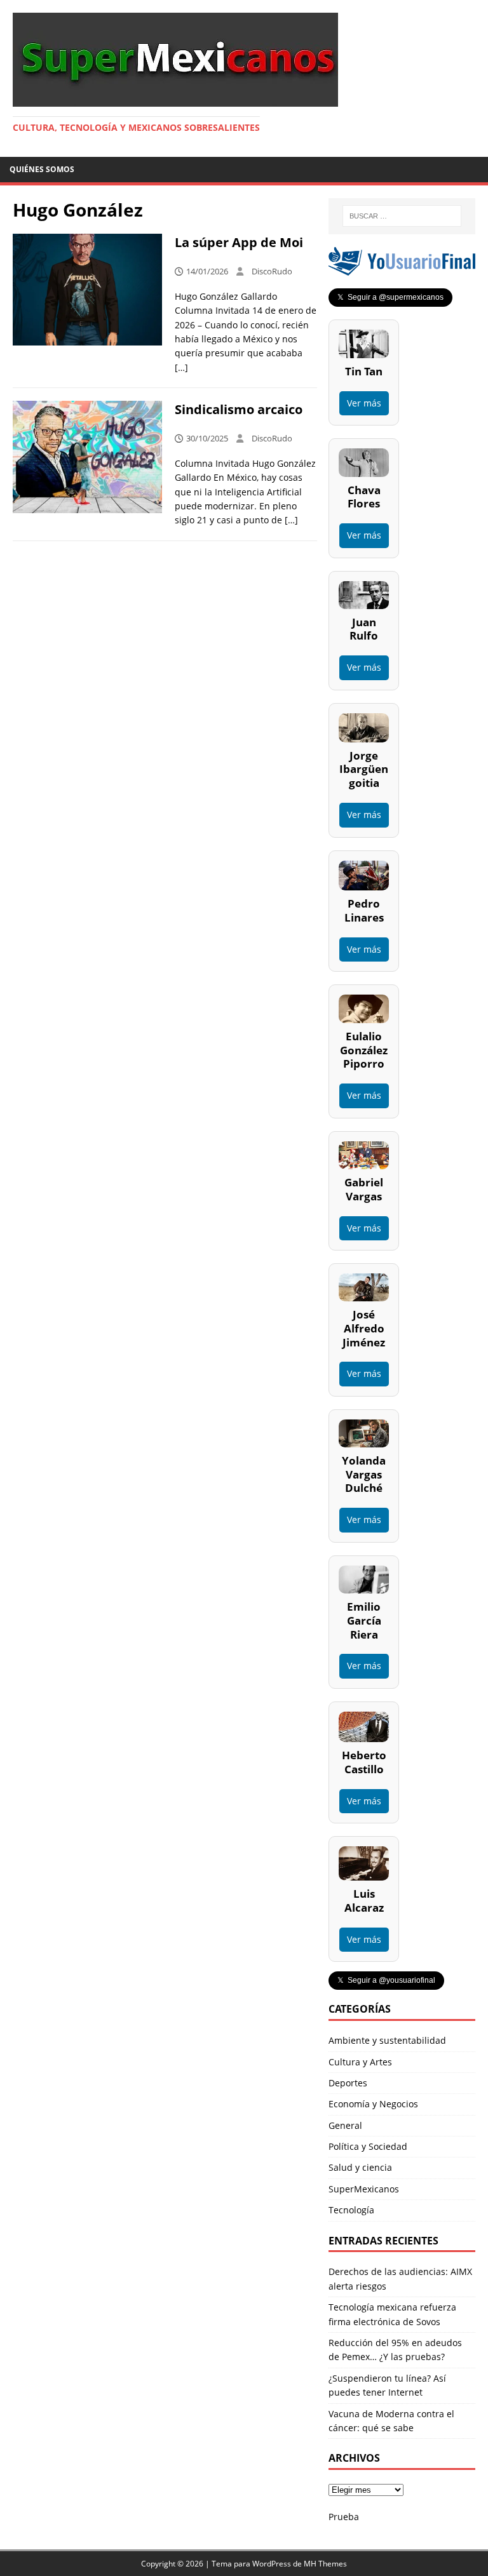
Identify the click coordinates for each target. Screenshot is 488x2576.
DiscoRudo (272, 271)
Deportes (348, 2083)
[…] (181, 367)
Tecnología (351, 2210)
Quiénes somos (42, 169)
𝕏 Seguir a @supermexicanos (390, 297)
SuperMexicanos (364, 2189)
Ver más (364, 403)
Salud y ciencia (360, 2167)
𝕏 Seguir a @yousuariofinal (386, 1980)
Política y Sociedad (368, 2146)
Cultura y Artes (360, 2062)
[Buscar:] (402, 216)
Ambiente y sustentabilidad (387, 2040)
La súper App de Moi (239, 242)
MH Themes (325, 2564)
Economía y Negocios (373, 2104)
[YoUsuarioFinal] (402, 268)
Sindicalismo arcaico (240, 409)
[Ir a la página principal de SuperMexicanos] (175, 99)
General (345, 2125)
